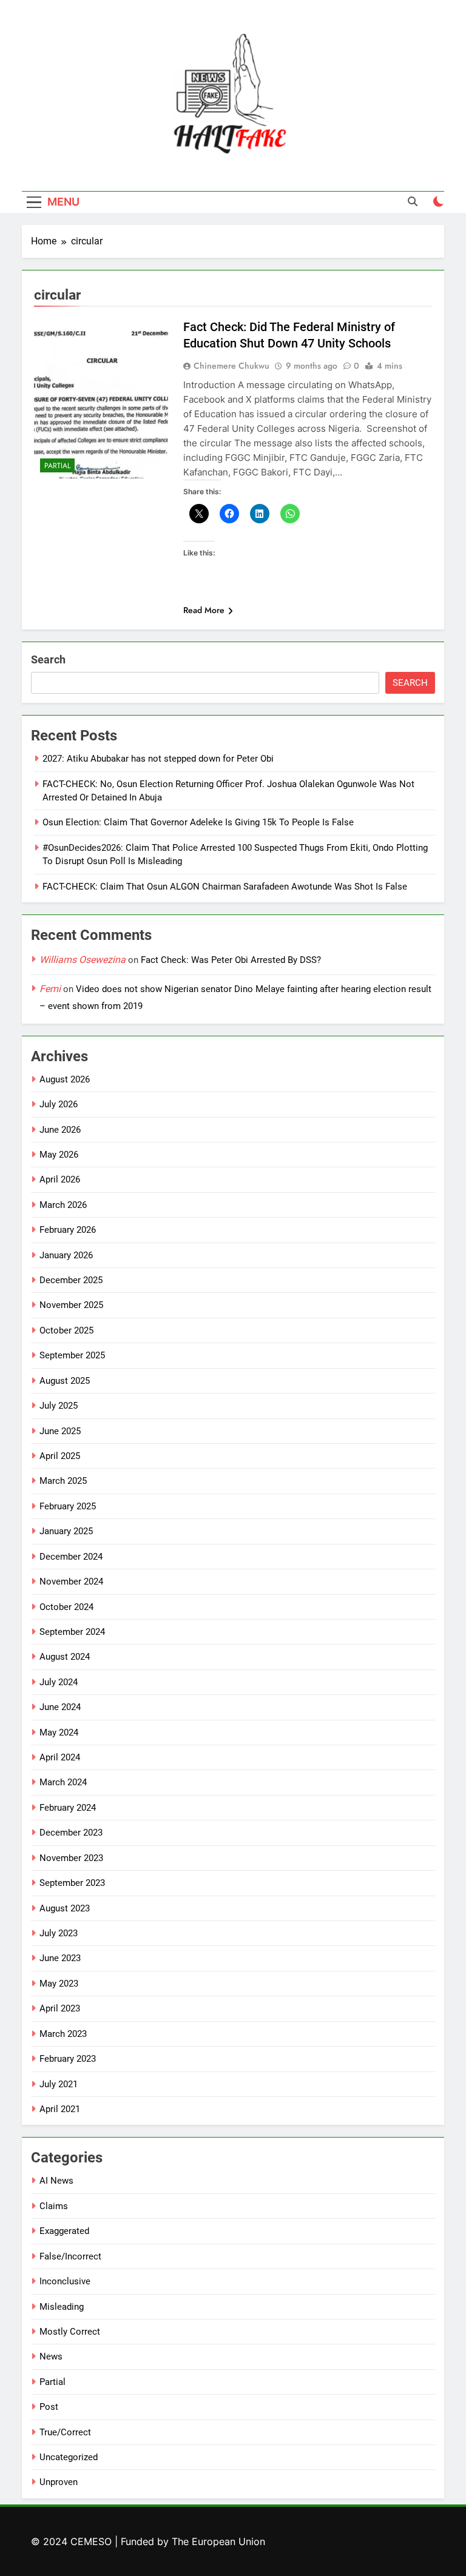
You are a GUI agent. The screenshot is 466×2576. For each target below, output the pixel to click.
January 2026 (66, 1255)
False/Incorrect (70, 2256)
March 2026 (63, 1205)
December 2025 (71, 1280)
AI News (56, 2181)
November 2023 (71, 1858)
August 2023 (65, 1908)
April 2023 (60, 2008)
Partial (57, 466)
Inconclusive (65, 2281)
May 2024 (59, 1732)
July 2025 (59, 1406)
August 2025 (65, 1381)
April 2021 (60, 2109)
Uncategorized (69, 2457)
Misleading (62, 2307)
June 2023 (60, 1958)
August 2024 (65, 1657)
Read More (204, 610)
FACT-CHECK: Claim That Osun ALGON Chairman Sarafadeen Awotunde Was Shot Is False (225, 887)
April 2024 (60, 1757)
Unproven (59, 2482)
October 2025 (66, 1330)
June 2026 (60, 1130)
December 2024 (71, 1557)
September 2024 (72, 1632)
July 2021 (59, 2084)
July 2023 (59, 1933)
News (51, 2356)
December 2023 (71, 1833)
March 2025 (63, 1481)
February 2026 (68, 1230)
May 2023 (59, 1984)
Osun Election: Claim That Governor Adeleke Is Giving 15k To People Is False (198, 822)
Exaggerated (64, 2231)
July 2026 (59, 1104)
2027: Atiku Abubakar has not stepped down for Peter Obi (158, 759)
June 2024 (60, 1707)
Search (48, 659)
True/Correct (65, 2432)
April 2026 (60, 1179)
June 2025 (60, 1431)
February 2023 (68, 2059)
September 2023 (72, 1883)
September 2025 (72, 1355)
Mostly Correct (70, 2332)
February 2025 (68, 1506)
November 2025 (71, 1305)
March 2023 (63, 2034)
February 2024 (68, 1808)
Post (49, 2407)
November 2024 (71, 1581)
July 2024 (59, 1682)
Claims (54, 2206)
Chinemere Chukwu (231, 366)
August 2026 (65, 1079)
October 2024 (66, 1607)
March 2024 (63, 1782)
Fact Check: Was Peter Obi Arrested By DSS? (231, 960)
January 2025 (66, 1531)
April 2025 (60, 1456)
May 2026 (59, 1155)
